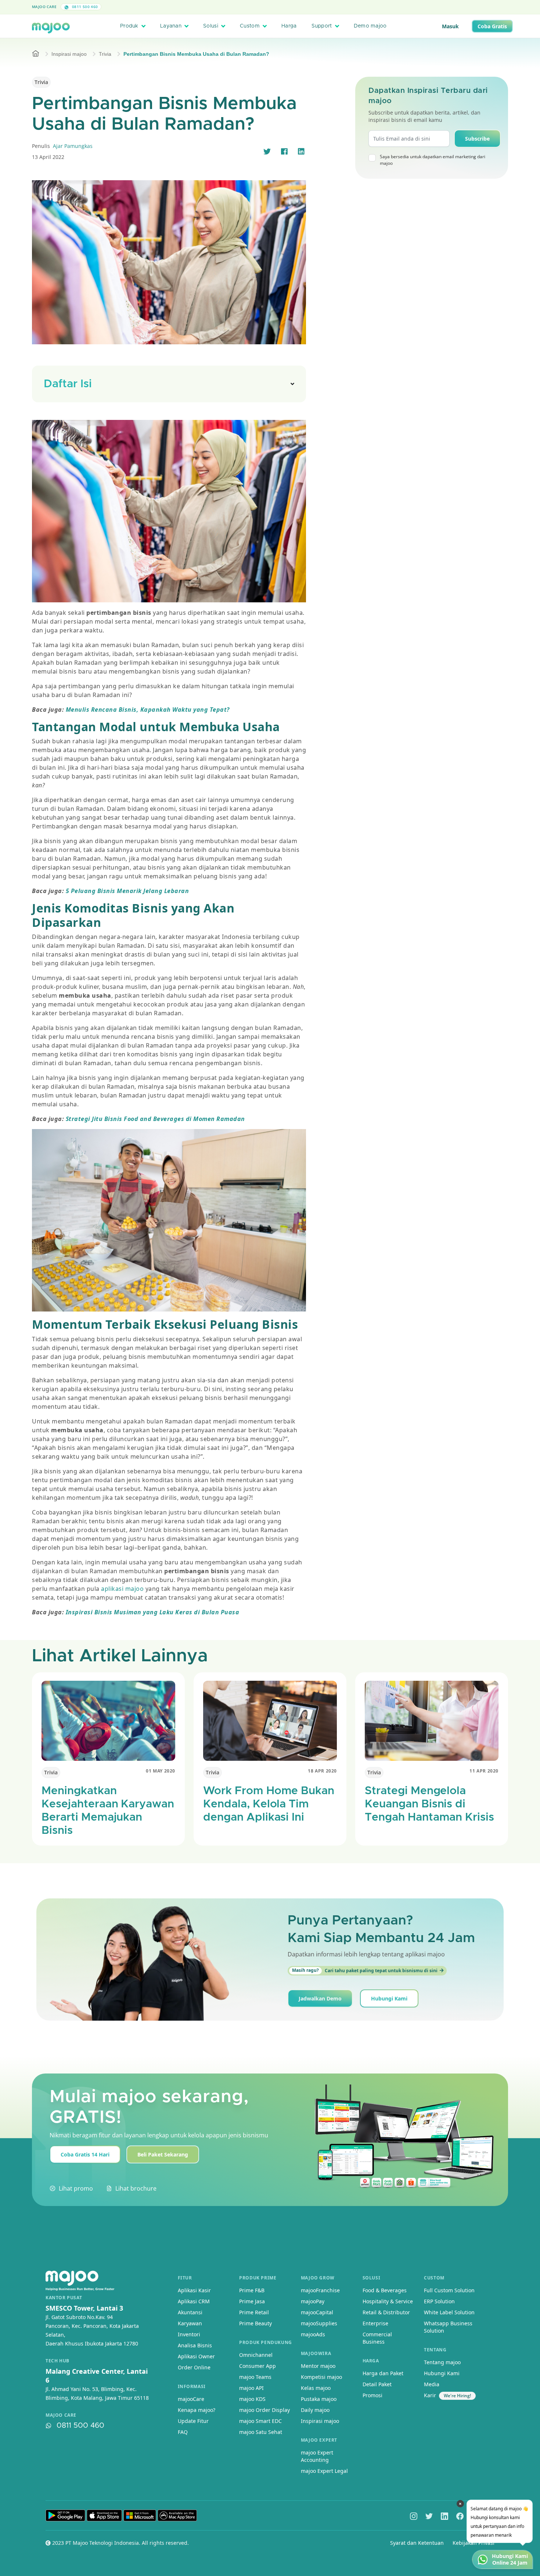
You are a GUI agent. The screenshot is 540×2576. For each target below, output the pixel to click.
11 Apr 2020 (484, 1771)
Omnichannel (256, 2355)
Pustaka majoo (319, 2399)
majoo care (61, 2415)
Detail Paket (377, 2384)
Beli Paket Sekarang (163, 2154)
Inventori (189, 2334)
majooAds (313, 2334)
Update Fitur (193, 2421)
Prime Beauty (255, 2323)
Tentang (435, 2350)
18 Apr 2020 (322, 1771)
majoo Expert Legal (324, 2471)
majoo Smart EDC (260, 2421)
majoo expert (319, 2440)
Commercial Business (377, 2338)
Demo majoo (370, 26)
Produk (129, 26)
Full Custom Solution (449, 2290)
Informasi (192, 2386)
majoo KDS (252, 2399)
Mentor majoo (318, 2366)
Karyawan (190, 2323)
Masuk (450, 26)
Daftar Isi (68, 384)
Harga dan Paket (383, 2373)
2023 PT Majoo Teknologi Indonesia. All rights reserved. (120, 2543)
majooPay (313, 2301)
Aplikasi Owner (196, 2356)
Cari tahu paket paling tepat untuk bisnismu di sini (365, 1970)
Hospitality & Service (388, 2301)
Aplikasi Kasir (194, 2290)
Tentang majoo (442, 2362)
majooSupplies (319, 2323)
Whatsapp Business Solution (448, 2327)
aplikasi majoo (122, 1589)
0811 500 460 (84, 7)
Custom (250, 26)
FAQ (183, 2432)
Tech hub (57, 2361)
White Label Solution (449, 2312)
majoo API (251, 2388)
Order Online (194, 2367)
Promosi (372, 2395)
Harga (289, 26)
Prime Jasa (252, 2301)
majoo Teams (255, 2377)
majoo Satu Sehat (261, 2432)
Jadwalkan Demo (320, 1998)
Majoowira (316, 2353)
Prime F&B (252, 2290)
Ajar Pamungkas (73, 146)
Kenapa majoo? (197, 2410)
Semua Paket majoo (268, 7)
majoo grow (318, 2278)
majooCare (191, 2399)
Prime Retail (254, 2312)
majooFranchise (320, 2290)
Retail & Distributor (386, 2312)
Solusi (211, 26)
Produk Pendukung (266, 2342)
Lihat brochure (136, 2188)
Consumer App (258, 2366)
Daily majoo (315, 2410)
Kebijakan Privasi (474, 2543)
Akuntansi (190, 2312)
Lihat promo (76, 2188)
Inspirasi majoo (69, 54)
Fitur (185, 2278)
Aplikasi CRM (194, 2301)
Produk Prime (258, 2278)
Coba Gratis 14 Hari (85, 2154)
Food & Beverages (385, 2290)
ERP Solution (439, 2301)
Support (322, 26)
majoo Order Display (264, 2410)
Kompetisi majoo (321, 2377)
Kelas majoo (316, 2388)
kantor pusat (64, 2298)
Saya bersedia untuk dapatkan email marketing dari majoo (433, 160)
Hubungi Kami (389, 1998)
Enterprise (375, 2323)
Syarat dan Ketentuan (417, 2543)
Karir (430, 2395)
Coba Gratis (492, 26)
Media (432, 2384)
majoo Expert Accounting (317, 2456)
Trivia (105, 54)
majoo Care (44, 7)
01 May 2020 (161, 1771)
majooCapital (317, 2312)
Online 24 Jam (510, 2563)
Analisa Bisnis (195, 2345)
